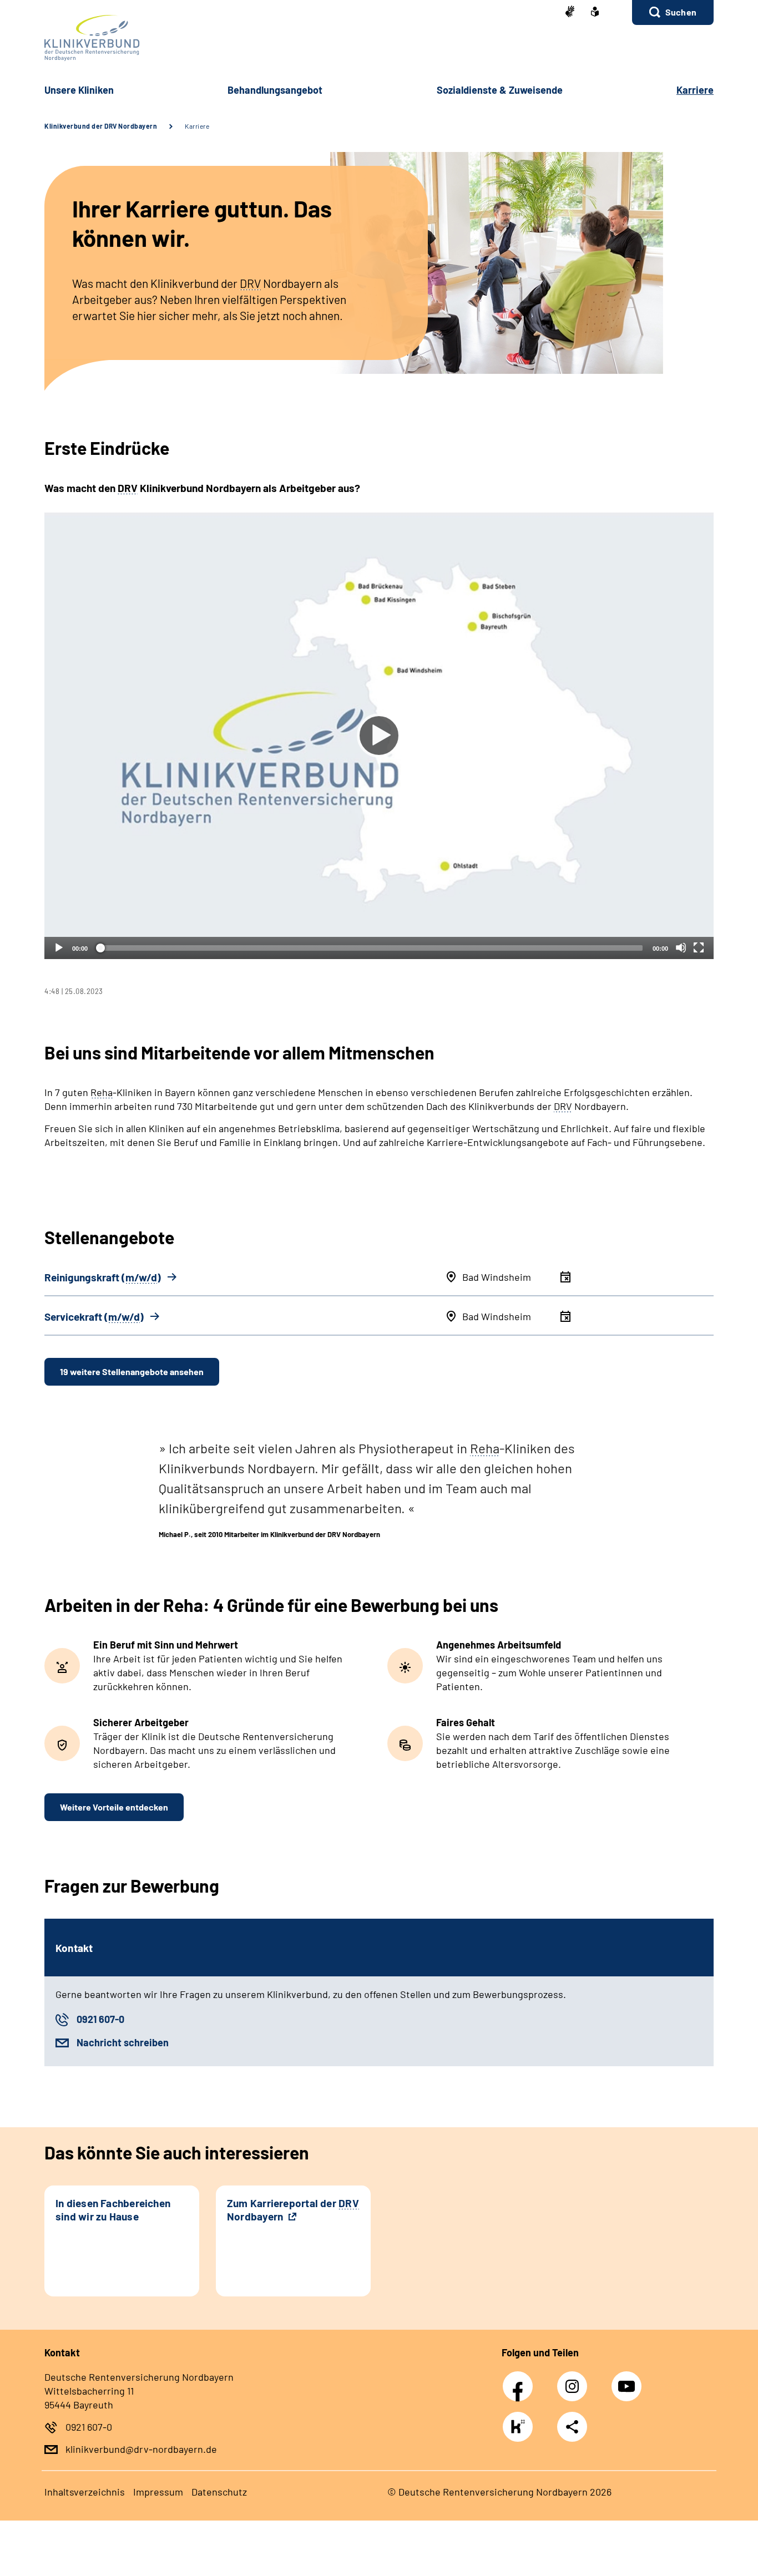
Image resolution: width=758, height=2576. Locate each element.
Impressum (158, 2492)
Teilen (572, 2427)
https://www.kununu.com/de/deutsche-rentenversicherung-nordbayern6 (521, 2430)
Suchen (681, 12)
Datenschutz (219, 2492)
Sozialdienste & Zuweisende (500, 90)
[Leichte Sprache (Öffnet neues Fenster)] (595, 13)
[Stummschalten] (681, 947)
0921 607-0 (100, 2019)
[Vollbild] (699, 947)
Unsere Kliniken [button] (79, 90)
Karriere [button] (695, 90)
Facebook (521, 2380)
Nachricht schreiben (123, 2042)
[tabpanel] (379, 754)
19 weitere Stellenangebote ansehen (132, 1371)
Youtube (628, 2380)
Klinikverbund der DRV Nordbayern (101, 126)
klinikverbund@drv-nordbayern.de (141, 2449)
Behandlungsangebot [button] (275, 90)
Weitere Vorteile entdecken (114, 1807)
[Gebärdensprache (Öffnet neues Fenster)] (570, 12)
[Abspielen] (379, 736)
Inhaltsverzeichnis (85, 2492)
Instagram (575, 2380)
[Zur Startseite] (379, 38)
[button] (673, 12)
